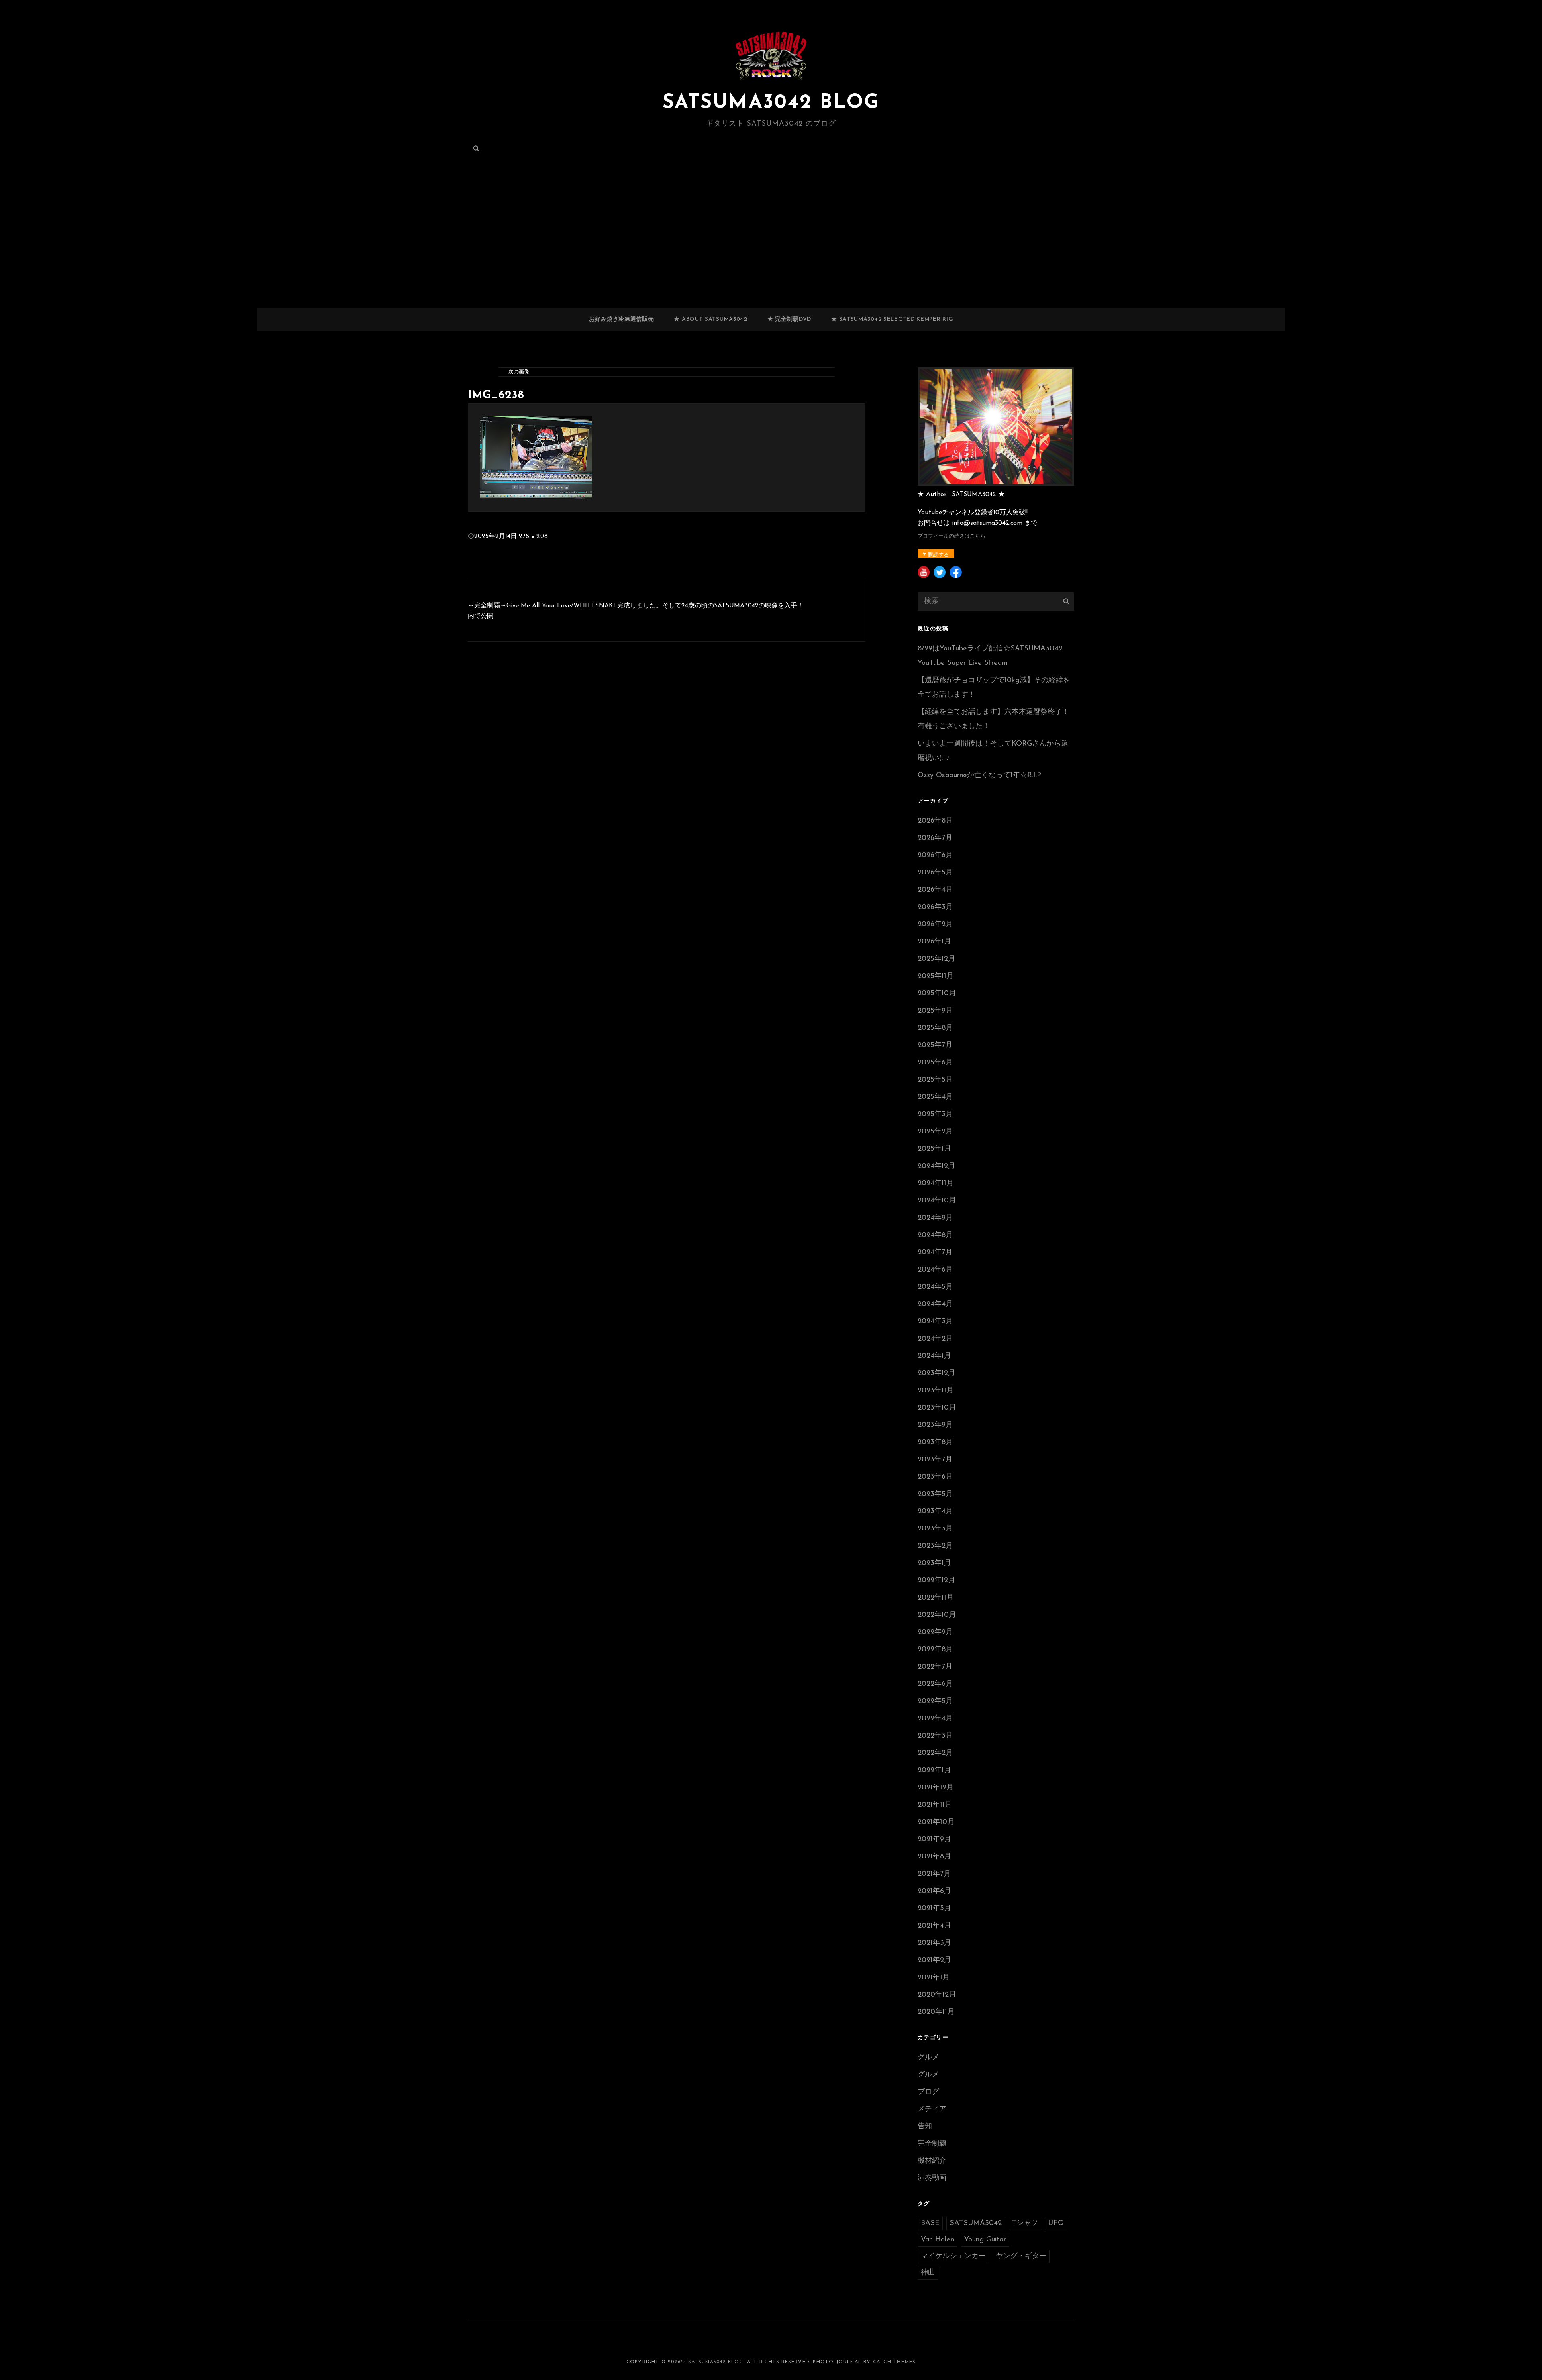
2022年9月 (935, 1632)
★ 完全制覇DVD (789, 319)
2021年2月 (934, 1960)
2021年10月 (936, 1822)
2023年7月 (935, 1460)
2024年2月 (935, 1339)
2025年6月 (935, 1063)
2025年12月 (936, 959)
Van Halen (937, 2240)
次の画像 (519, 372)
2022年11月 (936, 1598)
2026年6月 (935, 856)
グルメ (928, 2058)
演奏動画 (932, 2178)
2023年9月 (935, 1425)
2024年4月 (935, 1304)
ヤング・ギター (1021, 2256)
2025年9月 (935, 1011)
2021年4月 (934, 1926)
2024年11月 (936, 1184)
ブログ (928, 2092)
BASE (930, 2223)
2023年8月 (935, 1443)
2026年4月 (935, 890)
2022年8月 (935, 1650)
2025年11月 (936, 976)
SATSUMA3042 (976, 2223)
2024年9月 (935, 1218)
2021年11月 (935, 1805)
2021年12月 (936, 1788)
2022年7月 (935, 1667)
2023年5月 (935, 1494)
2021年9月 (934, 1840)
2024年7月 (935, 1253)
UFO (1056, 2223)
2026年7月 (935, 838)
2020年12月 (937, 1995)
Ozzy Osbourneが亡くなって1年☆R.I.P (979, 776)
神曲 (928, 2273)
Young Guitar (985, 2240)
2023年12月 (936, 1373)
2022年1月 (934, 1771)
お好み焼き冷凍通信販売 (622, 319)
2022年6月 (935, 1684)
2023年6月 (935, 1477)
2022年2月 (935, 1753)
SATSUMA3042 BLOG (771, 103)
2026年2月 (935, 925)
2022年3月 (935, 1736)
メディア (932, 2109)
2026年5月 (935, 873)
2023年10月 (937, 1408)
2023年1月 (934, 1563)
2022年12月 (936, 1581)
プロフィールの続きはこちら (952, 536)
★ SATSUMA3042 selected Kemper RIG (892, 319)
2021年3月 (934, 1943)
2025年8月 (935, 1028)
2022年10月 (937, 1615)
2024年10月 (937, 1201)
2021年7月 (934, 1874)
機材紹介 (932, 2161)
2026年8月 (935, 821)
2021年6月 (934, 1891)
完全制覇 (932, 2144)
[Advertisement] (771, 249)
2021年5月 (934, 1909)
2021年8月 (934, 1857)
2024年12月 (936, 1166)
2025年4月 (935, 1097)
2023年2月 (935, 1546)
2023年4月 (935, 1512)
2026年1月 (934, 942)
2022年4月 (935, 1719)
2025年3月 (935, 1115)
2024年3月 (935, 1322)
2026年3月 (935, 907)
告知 (925, 2127)
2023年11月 (936, 1391)
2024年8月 (935, 1235)
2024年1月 (934, 1356)
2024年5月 (935, 1287)
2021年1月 (934, 1978)
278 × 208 (533, 536)
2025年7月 (935, 1045)
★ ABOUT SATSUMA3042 (710, 319)
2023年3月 (935, 1529)
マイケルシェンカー (953, 2256)
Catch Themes (894, 2362)
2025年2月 (935, 1132)
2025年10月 (937, 994)
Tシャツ (1025, 2223)
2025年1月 (934, 1149)
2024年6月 (935, 1270)
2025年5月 (935, 1080)
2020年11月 (936, 2012)
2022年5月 (935, 1701)
